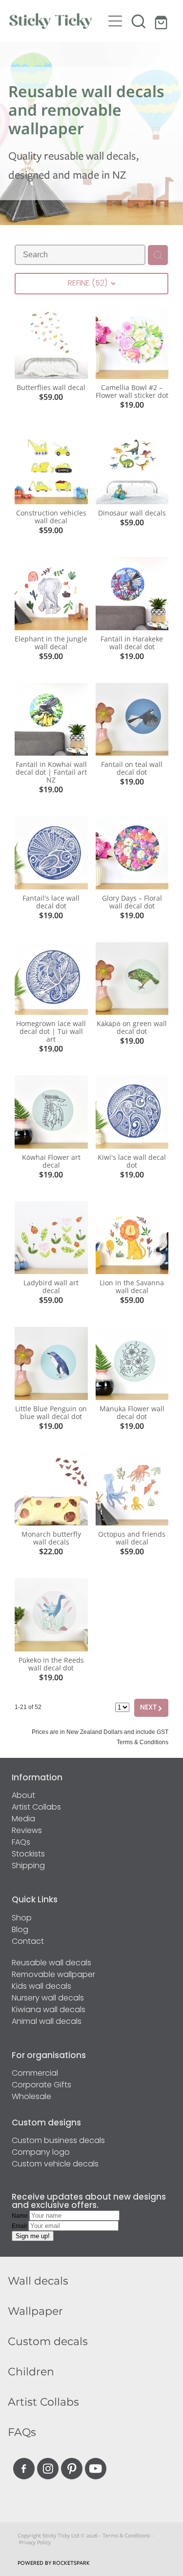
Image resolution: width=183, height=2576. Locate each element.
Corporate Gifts (41, 2085)
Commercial (35, 2074)
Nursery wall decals (48, 1999)
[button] (139, 21)
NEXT (151, 1708)
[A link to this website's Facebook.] (24, 2469)
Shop (22, 1918)
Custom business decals (58, 2141)
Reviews (27, 1831)
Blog (20, 1930)
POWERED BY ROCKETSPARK (54, 2563)
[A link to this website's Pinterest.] (72, 2469)
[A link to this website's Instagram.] (48, 2469)
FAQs (21, 1843)
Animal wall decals (47, 2022)
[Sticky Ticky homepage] (57, 21)
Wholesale (31, 2097)
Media (23, 1819)
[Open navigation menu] (115, 21)
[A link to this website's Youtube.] (96, 2469)
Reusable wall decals (51, 1963)
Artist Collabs (36, 1808)
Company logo (41, 2153)
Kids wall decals (41, 1987)
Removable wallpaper (53, 1975)
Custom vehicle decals (55, 2164)
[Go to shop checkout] (162, 21)
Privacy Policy (35, 2542)
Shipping (28, 1866)
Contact (28, 1942)
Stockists (28, 1855)
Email (20, 2226)
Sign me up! (33, 2236)
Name (20, 2216)
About (23, 1796)
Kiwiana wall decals (49, 2010)
